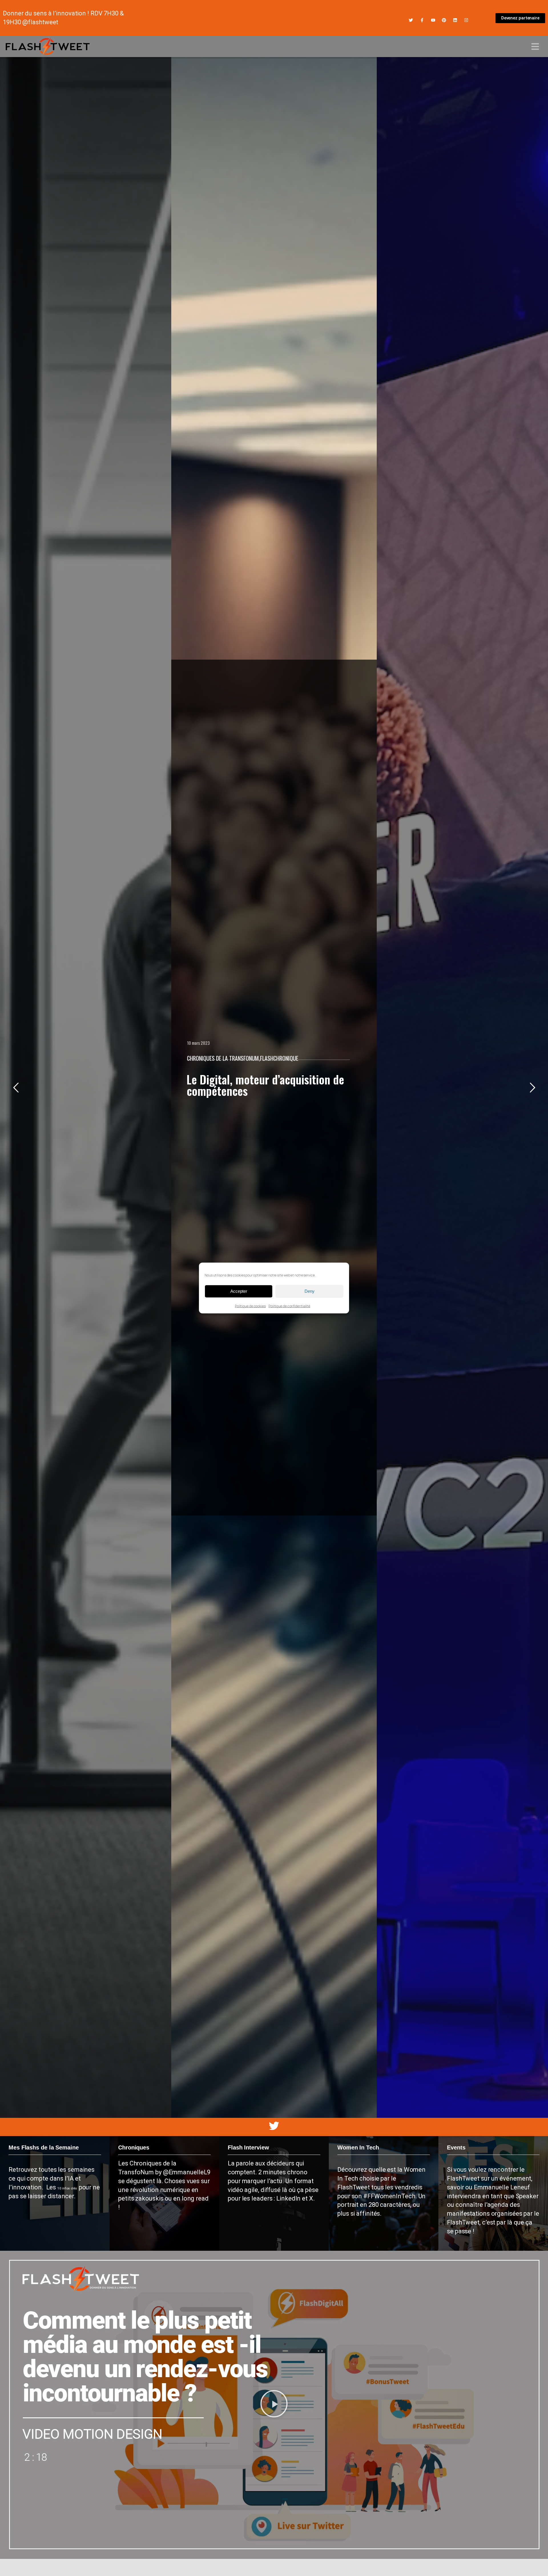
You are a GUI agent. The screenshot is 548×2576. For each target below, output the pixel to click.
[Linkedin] (455, 20)
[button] (274, 2405)
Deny (310, 1291)
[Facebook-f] (422, 20)
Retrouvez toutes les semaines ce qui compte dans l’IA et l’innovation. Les (52, 2178)
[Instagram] (466, 20)
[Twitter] (411, 20)
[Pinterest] (444, 20)
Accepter (239, 1291)
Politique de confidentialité (289, 1306)
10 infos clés (68, 2188)
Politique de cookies (250, 1306)
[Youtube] (433, 20)
